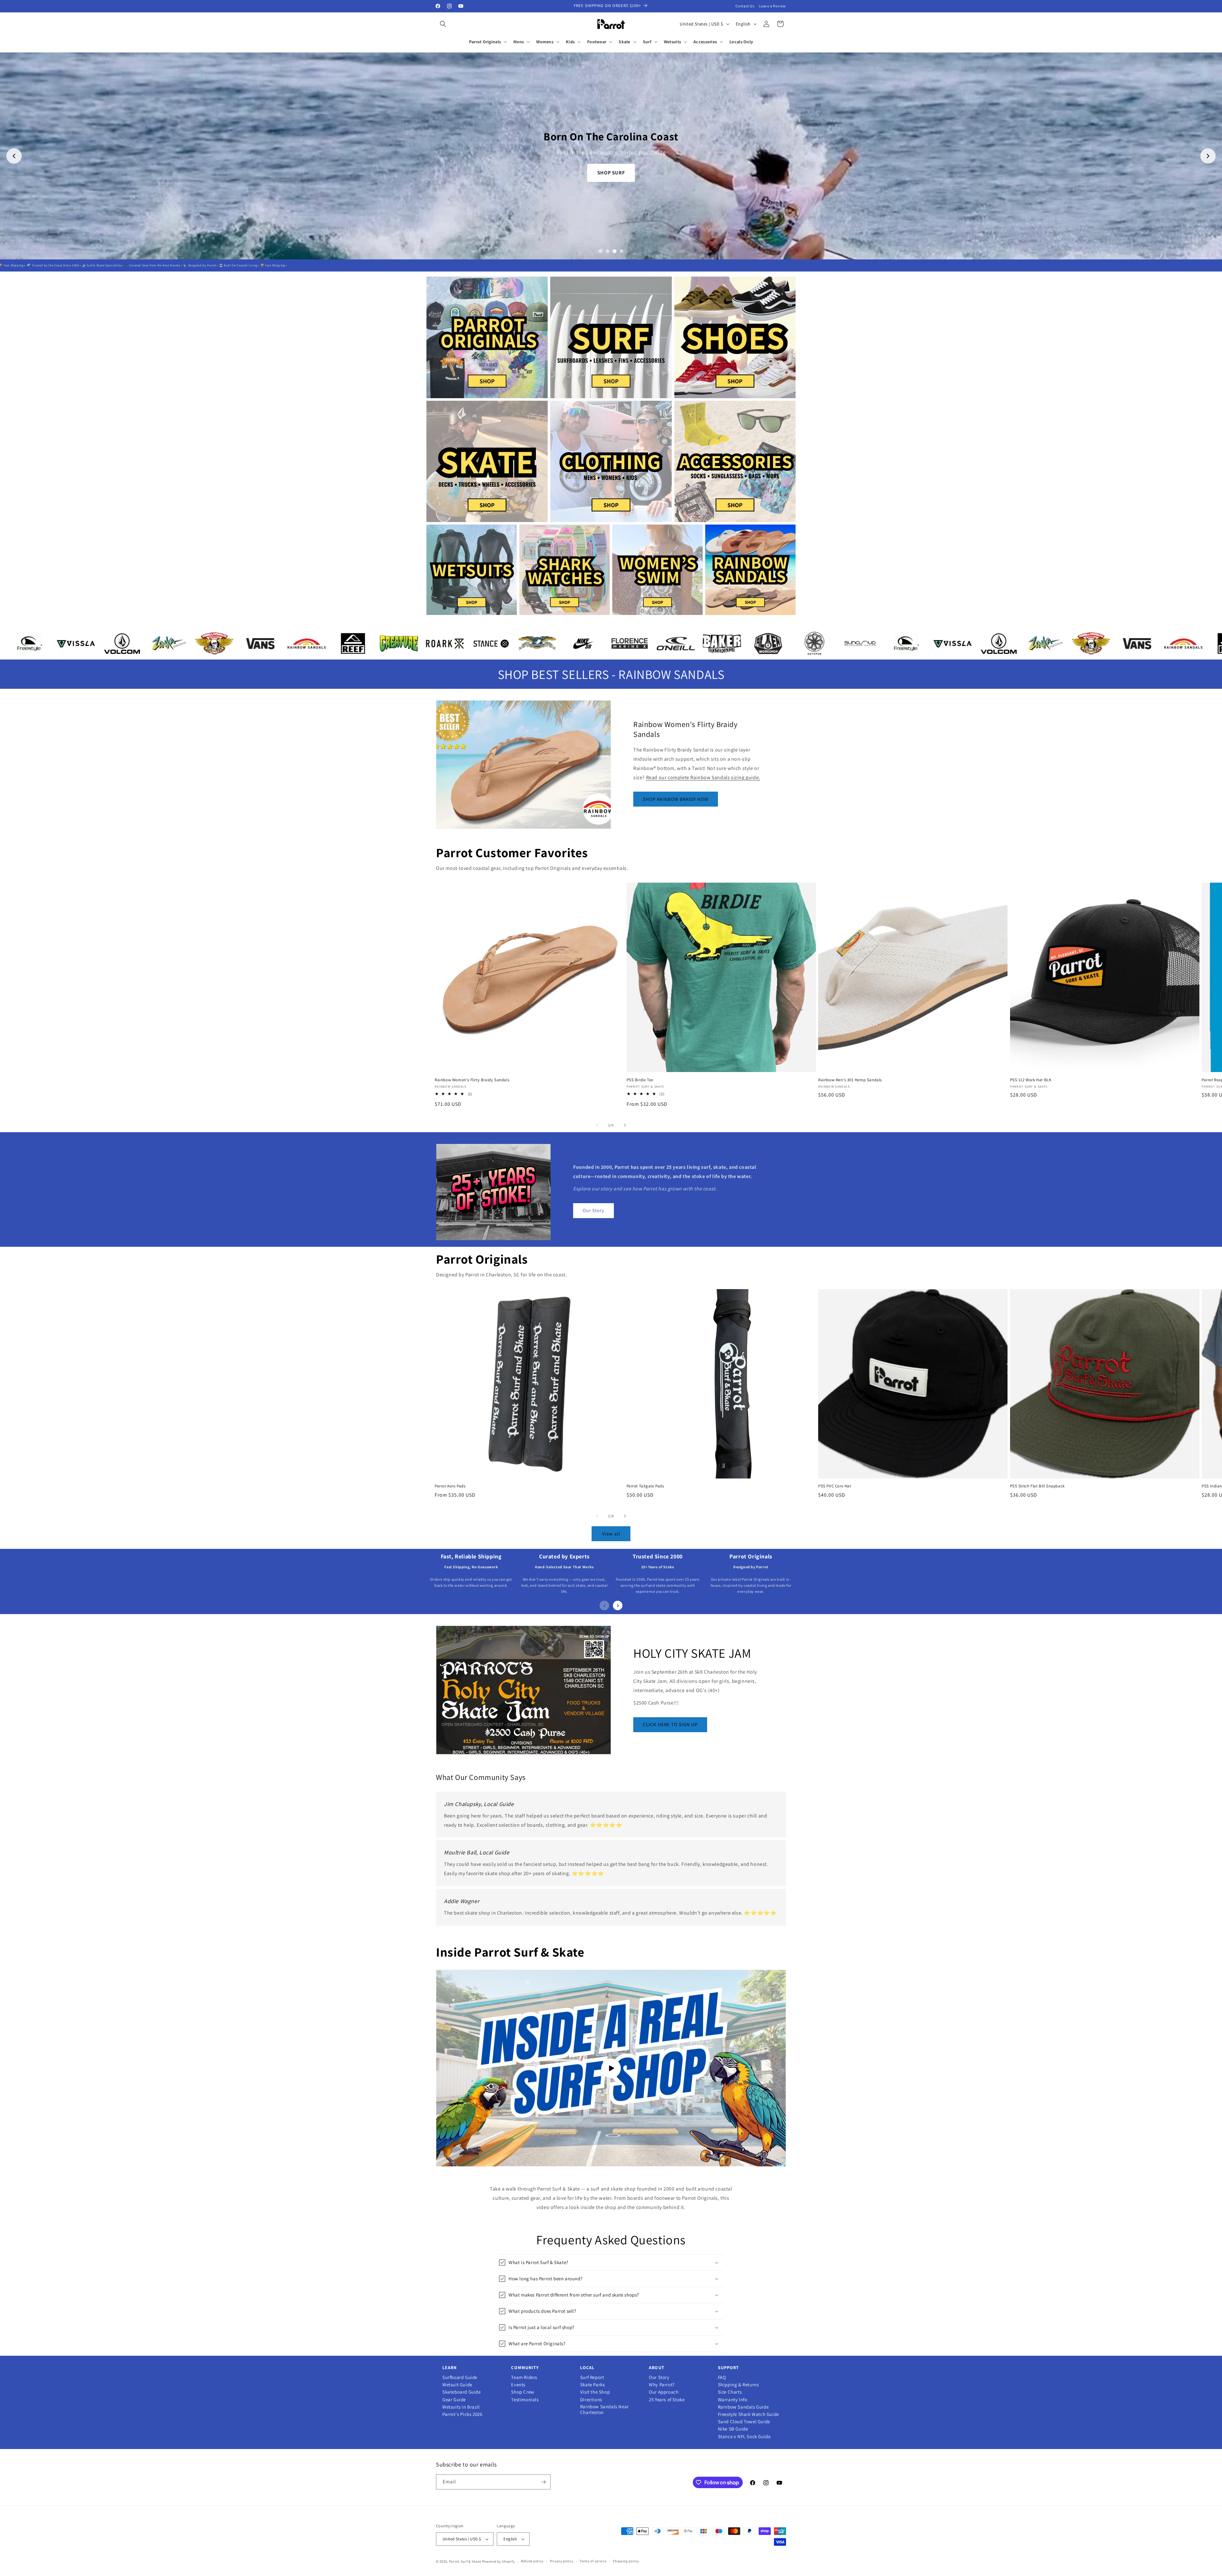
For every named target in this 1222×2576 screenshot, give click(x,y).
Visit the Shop (595, 2392)
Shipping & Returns (738, 2385)
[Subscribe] (543, 2482)
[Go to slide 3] (615, 251)
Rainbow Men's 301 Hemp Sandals (850, 1080)
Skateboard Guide (462, 2392)
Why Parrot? (662, 2385)
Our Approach (664, 2392)
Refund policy (532, 2561)
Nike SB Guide (733, 2429)
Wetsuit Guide (457, 2385)
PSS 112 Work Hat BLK (1031, 1080)
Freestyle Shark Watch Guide (748, 2414)
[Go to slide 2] (607, 251)
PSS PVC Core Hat (835, 1486)
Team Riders (524, 2377)
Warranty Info (733, 2400)
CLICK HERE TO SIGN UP (670, 1724)
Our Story (593, 1210)
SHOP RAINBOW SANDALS (611, 163)
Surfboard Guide (460, 2377)
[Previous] (604, 1606)
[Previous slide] (14, 156)
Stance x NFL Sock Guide (744, 2437)
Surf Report (592, 2377)
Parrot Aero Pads (450, 1486)
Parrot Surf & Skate (465, 2561)
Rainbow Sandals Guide (743, 2407)
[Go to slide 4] (622, 251)
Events (518, 2385)
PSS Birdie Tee (640, 1080)
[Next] (618, 1606)
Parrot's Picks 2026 (462, 2414)
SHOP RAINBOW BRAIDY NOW (676, 799)
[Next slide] (1208, 156)
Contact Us (745, 6)
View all (611, 1534)
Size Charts (730, 2392)
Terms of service (593, 2561)
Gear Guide (454, 2400)
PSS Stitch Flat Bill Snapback (1037, 1486)
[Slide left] (597, 1125)
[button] (443, 24)
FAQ (722, 2377)
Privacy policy (562, 2561)
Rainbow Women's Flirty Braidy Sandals (472, 1080)
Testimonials (525, 2400)
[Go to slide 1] (600, 251)
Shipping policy (626, 2561)
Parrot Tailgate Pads (645, 1486)
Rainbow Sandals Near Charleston (604, 2410)
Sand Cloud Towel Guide (744, 2422)
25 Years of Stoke (667, 2400)
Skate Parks (593, 2385)
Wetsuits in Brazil (461, 2407)
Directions (591, 2400)
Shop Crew (523, 2392)
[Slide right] (625, 1125)
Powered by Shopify (499, 2561)
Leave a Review (773, 6)
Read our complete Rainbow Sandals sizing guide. (703, 777)
